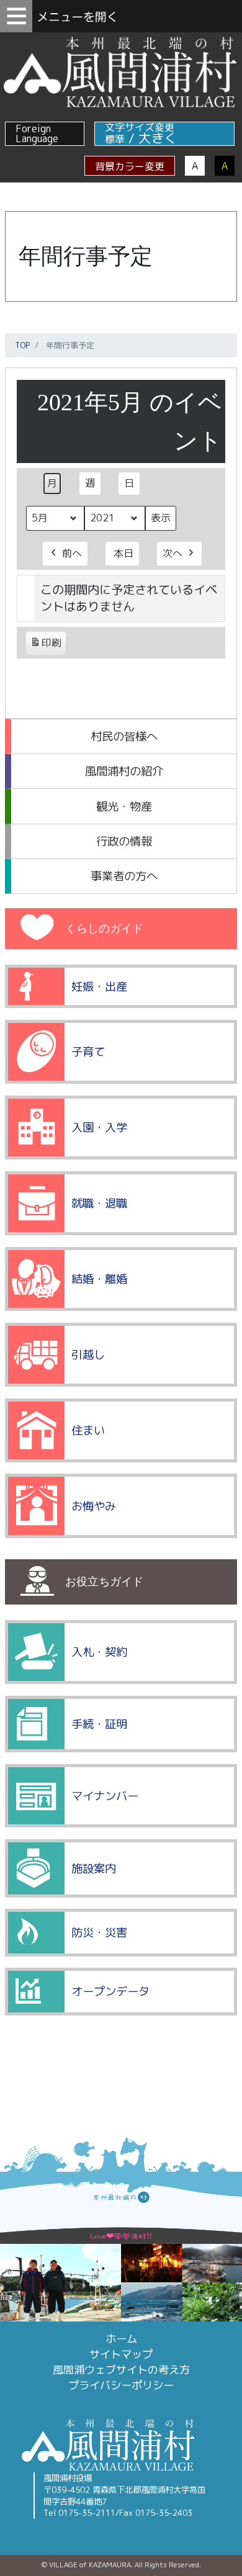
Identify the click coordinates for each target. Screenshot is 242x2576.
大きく (158, 138)
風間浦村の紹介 (124, 771)
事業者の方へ (124, 876)
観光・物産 (124, 806)
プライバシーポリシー (121, 2385)
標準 (115, 139)
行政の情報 (124, 841)
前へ (72, 553)
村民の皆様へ (124, 736)
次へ (173, 553)
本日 (123, 553)
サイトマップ (121, 2354)
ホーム (121, 2339)
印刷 (46, 645)
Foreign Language (37, 133)
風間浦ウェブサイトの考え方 (121, 2370)
